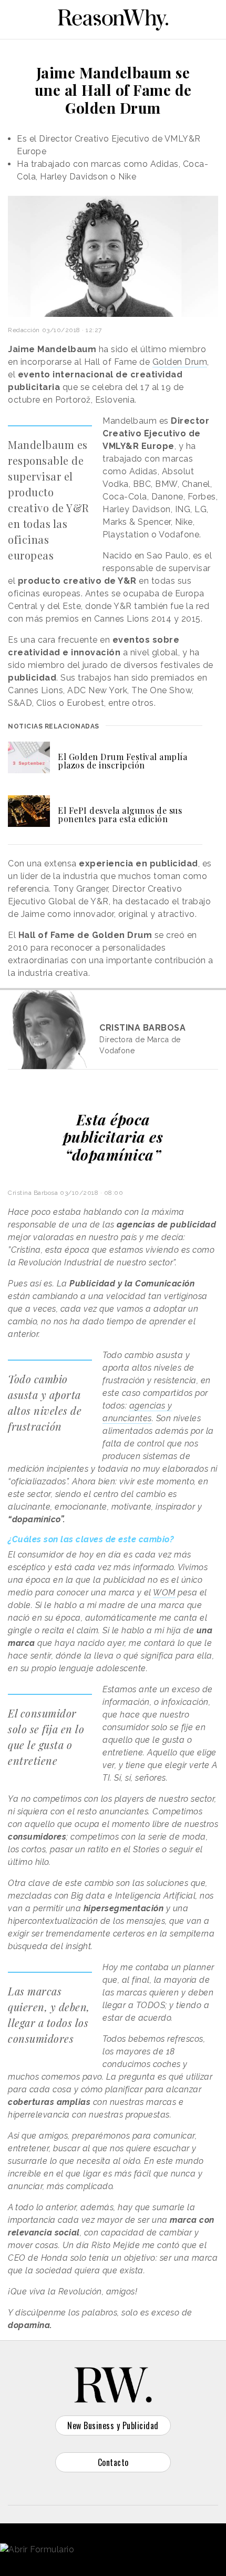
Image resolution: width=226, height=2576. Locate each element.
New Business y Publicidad (113, 2425)
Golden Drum (180, 362)
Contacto (113, 2462)
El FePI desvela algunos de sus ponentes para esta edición (120, 815)
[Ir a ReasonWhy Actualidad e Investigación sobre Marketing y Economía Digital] (113, 18)
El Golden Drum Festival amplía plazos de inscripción (122, 761)
